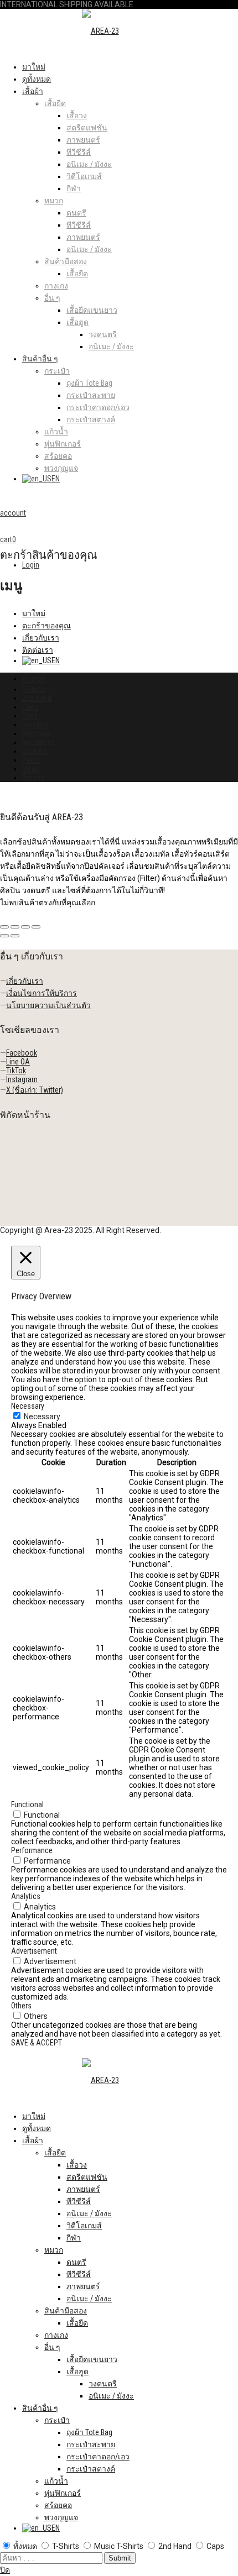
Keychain (36, 733)
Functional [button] (27, 1804)
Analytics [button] (26, 1896)
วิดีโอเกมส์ (84, 176)
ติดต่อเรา (38, 650)
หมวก (54, 201)
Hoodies (35, 725)
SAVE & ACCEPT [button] (37, 2043)
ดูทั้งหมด (37, 79)
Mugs (31, 769)
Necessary (42, 1416)
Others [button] (21, 2006)
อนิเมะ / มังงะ (89, 164)
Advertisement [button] (34, 1951)
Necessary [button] (28, 1406)
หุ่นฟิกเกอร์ (63, 444)
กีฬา (74, 188)
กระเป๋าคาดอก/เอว (98, 407)
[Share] (15, 927)
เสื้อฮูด (77, 322)
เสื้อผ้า (33, 91)
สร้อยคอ (58, 456)
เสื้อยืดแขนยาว (92, 310)
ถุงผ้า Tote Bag (89, 383)
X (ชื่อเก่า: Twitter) (35, 1090)
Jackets (35, 751)
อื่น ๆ (52, 298)
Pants (31, 760)
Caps (30, 707)
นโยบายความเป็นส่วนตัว (48, 1005)
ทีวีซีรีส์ (79, 152)
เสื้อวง (77, 116)
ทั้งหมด (34, 679)
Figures (33, 778)
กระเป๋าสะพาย (91, 395)
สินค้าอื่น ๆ (40, 359)
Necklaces (38, 742)
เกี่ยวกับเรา (41, 638)
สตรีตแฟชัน (87, 128)
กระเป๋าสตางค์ (91, 419)
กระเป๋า (57, 371)
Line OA (18, 1062)
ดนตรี (76, 213)
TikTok (16, 1071)
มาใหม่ (34, 67)
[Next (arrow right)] (15, 936)
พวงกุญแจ (61, 468)
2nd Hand (37, 698)
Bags (30, 716)
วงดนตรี (103, 334)
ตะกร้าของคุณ (46, 626)
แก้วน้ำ (56, 432)
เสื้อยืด (55, 103)
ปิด (5, 2570)
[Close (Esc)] (4, 927)
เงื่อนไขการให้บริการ (42, 993)
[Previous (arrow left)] (4, 936)
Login (31, 565)
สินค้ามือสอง (66, 261)
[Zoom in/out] (36, 927)
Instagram (22, 1079)
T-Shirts (34, 689)
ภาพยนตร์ (83, 140)
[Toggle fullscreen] (25, 927)
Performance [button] (32, 1850)
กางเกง (56, 286)
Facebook (22, 1053)
